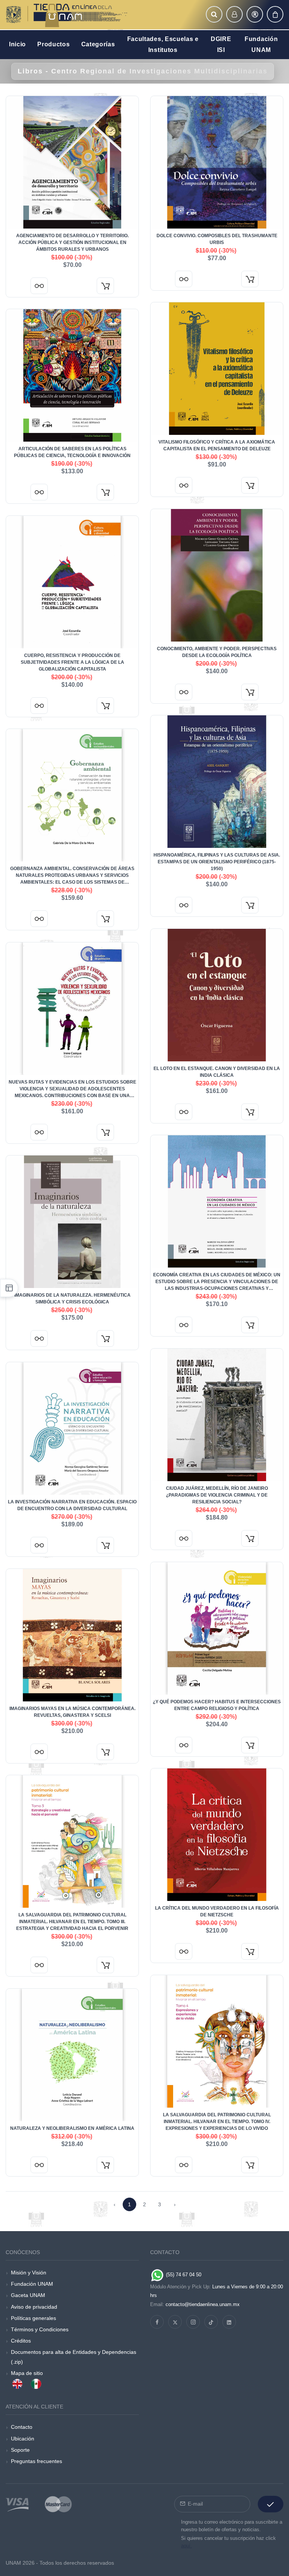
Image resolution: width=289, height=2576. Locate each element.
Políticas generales (33, 2318)
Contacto (22, 2427)
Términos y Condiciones (40, 2329)
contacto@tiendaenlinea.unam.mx (203, 2304)
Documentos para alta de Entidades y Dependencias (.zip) (74, 2357)
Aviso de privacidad (34, 2307)
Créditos (21, 2341)
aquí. (186, 2546)
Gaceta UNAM (28, 2295)
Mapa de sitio (27, 2373)
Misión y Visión (29, 2273)
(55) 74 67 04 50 (183, 2275)
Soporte (20, 2450)
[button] (214, 14)
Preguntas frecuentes (37, 2461)
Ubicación (23, 2439)
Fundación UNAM (32, 2284)
